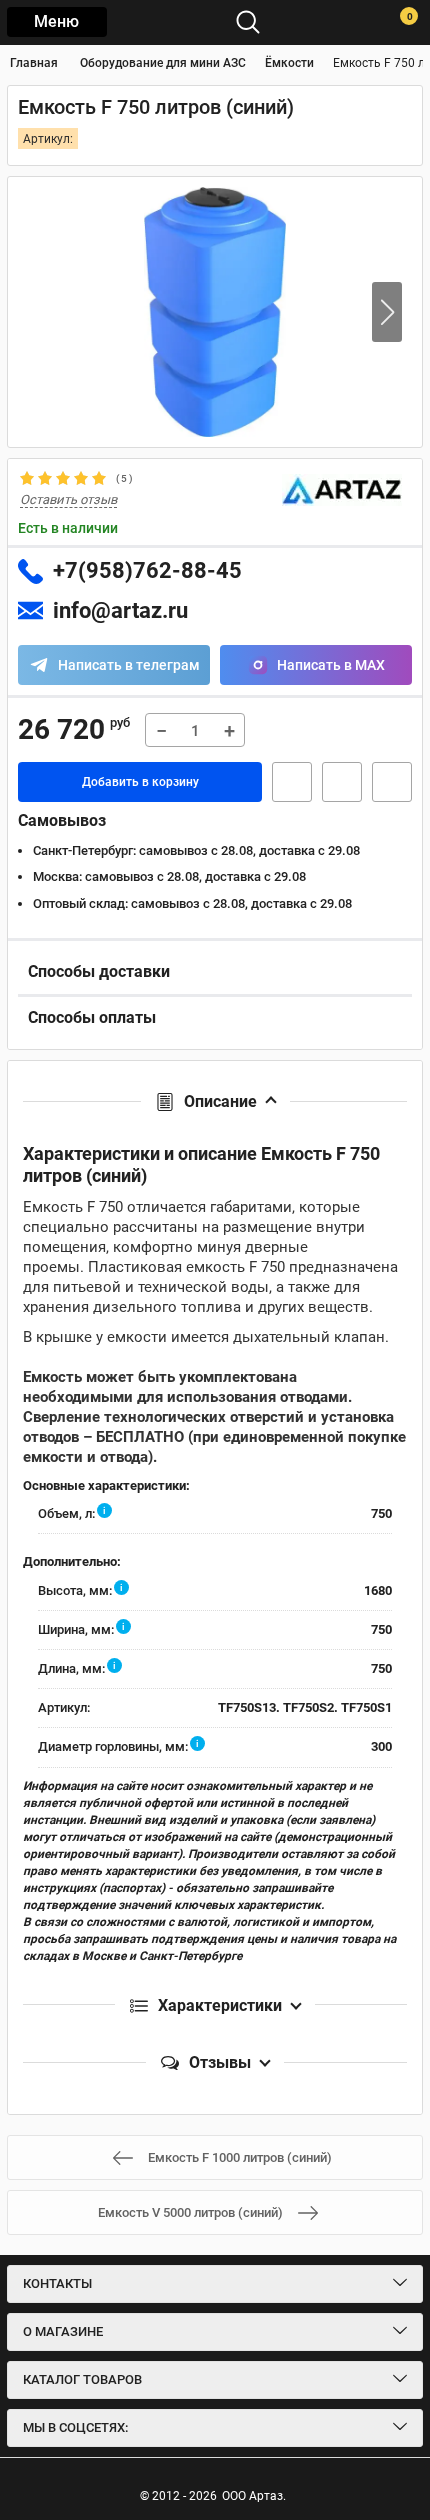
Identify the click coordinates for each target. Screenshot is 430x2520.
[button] (387, 312)
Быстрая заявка (292, 782)
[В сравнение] (392, 782)
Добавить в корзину (140, 782)
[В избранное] (342, 782)
